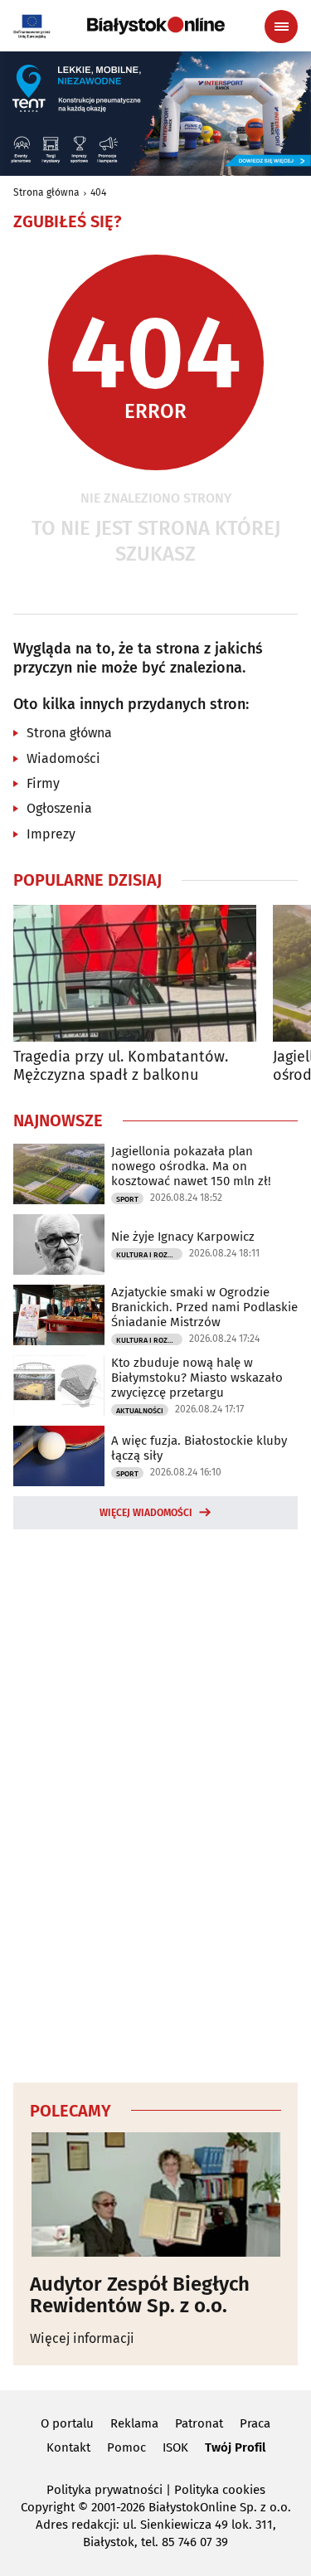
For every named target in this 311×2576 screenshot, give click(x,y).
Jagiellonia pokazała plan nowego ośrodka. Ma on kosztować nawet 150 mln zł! (191, 1166)
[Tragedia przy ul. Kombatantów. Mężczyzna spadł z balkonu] (135, 973)
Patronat (199, 2423)
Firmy (43, 783)
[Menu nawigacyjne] (281, 27)
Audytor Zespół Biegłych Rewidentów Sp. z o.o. (140, 2295)
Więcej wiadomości (146, 1513)
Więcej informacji (82, 2338)
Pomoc (126, 2447)
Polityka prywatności (104, 2490)
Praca (255, 2423)
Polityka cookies (220, 2490)
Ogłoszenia (59, 808)
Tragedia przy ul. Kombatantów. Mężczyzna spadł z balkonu (121, 1066)
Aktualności (140, 1411)
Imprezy (51, 834)
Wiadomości (63, 758)
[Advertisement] (156, 1803)
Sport (127, 1199)
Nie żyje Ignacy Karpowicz (183, 1237)
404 (98, 192)
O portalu (67, 2423)
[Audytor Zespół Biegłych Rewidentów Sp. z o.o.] (155, 2194)
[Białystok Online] (156, 26)
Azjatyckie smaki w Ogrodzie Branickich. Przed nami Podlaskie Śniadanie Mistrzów (204, 1307)
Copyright (48, 2507)
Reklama (134, 2423)
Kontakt (68, 2447)
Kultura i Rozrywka (149, 1255)
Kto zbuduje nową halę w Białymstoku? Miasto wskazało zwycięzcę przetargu (197, 1378)
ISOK (175, 2447)
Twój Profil (235, 2447)
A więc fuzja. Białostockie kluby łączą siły (199, 1448)
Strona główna (46, 192)
